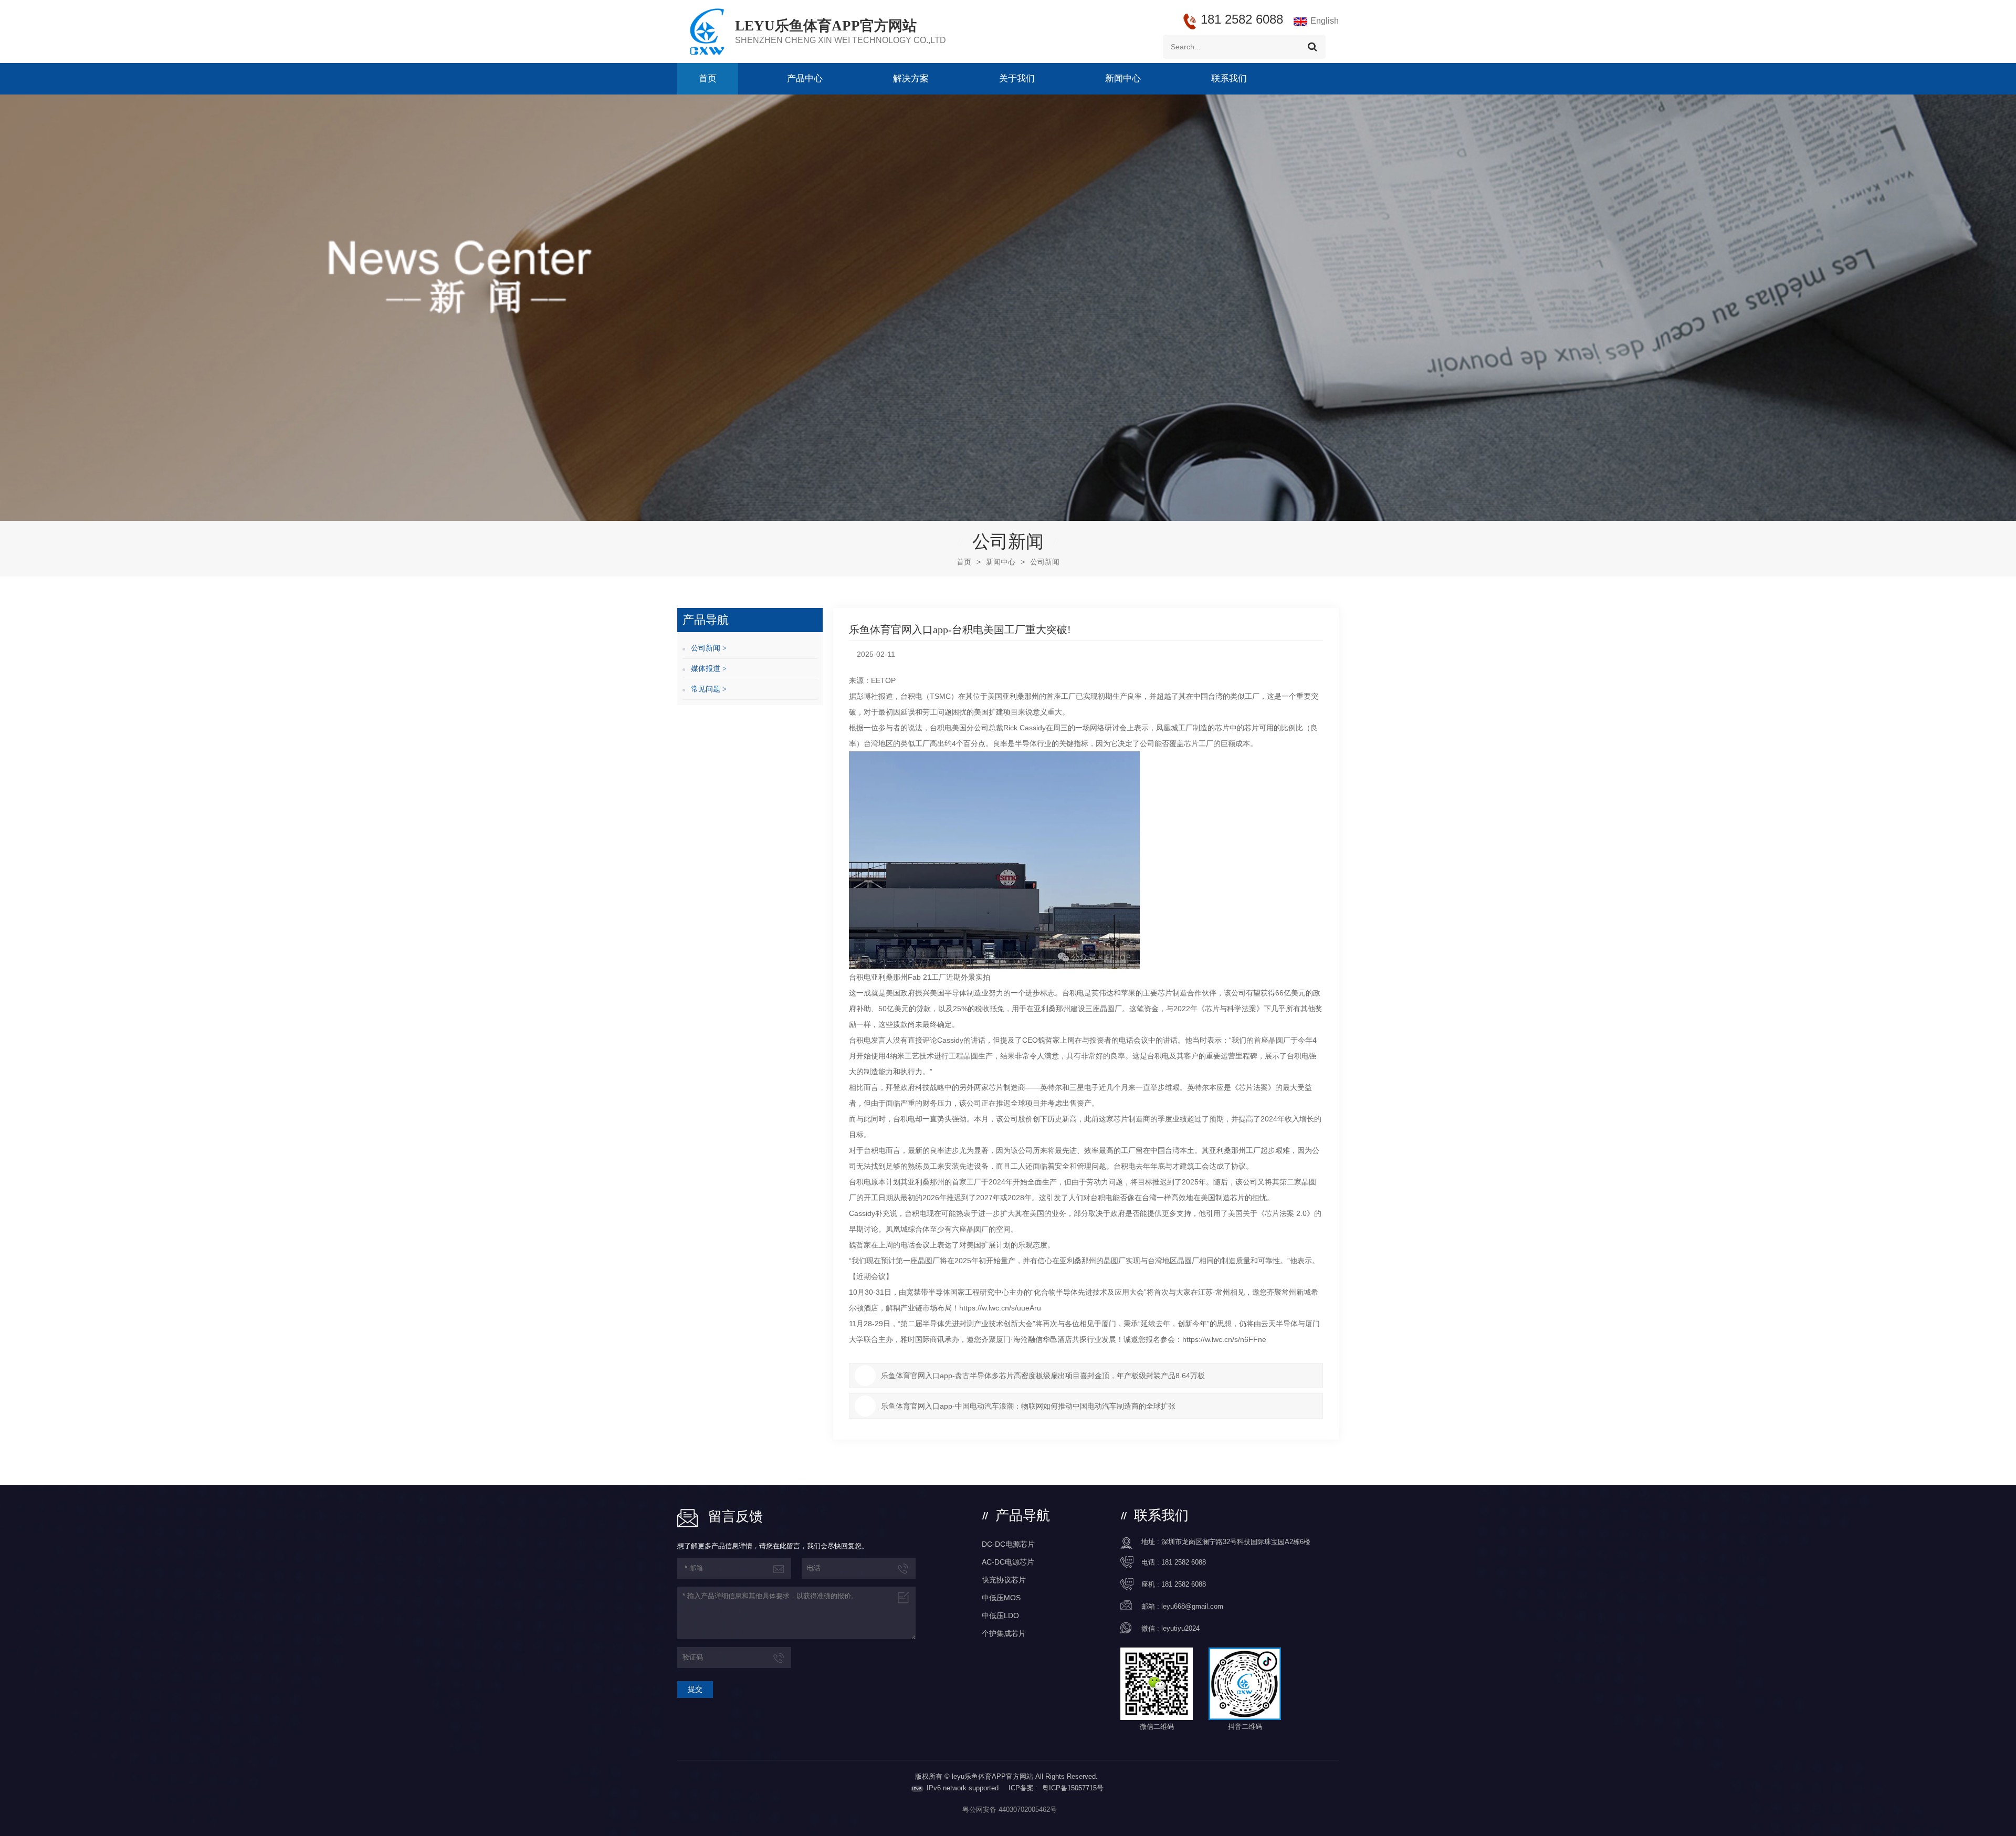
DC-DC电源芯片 (1008, 1544)
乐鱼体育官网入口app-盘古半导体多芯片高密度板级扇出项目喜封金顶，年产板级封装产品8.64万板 (1043, 1376)
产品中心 (805, 78)
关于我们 (1017, 78)
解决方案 (911, 78)
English (1325, 21)
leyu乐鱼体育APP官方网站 (826, 26)
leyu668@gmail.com (1192, 1606)
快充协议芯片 (1004, 1580)
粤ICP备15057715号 (1073, 1788)
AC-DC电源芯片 (1008, 1562)
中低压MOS (1001, 1598)
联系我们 (1229, 78)
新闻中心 (1123, 78)
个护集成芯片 (1004, 1633)
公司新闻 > (709, 648)
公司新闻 (1045, 562)
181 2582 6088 (1184, 1562)
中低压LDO (1000, 1615)
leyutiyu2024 (1180, 1628)
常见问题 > (709, 689)
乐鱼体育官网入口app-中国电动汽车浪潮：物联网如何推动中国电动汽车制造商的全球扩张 (1028, 1406)
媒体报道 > (709, 669)
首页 (708, 78)
